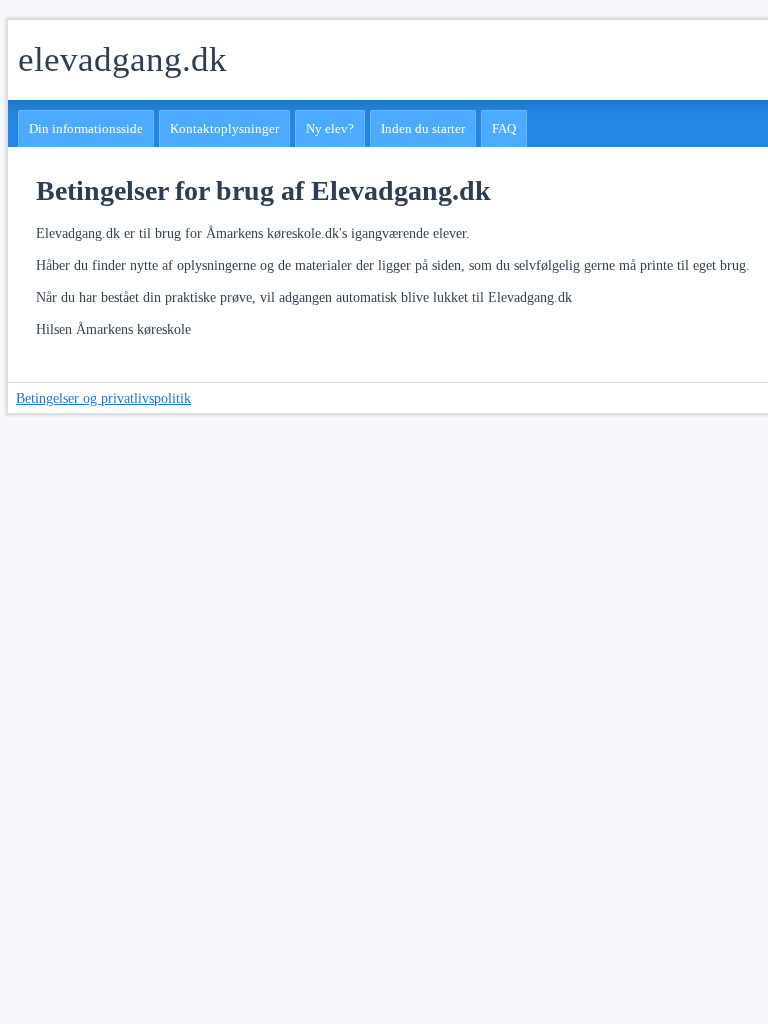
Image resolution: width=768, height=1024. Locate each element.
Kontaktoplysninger (224, 128)
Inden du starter (423, 128)
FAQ (504, 128)
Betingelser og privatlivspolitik (103, 398)
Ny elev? (330, 128)
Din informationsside (86, 128)
